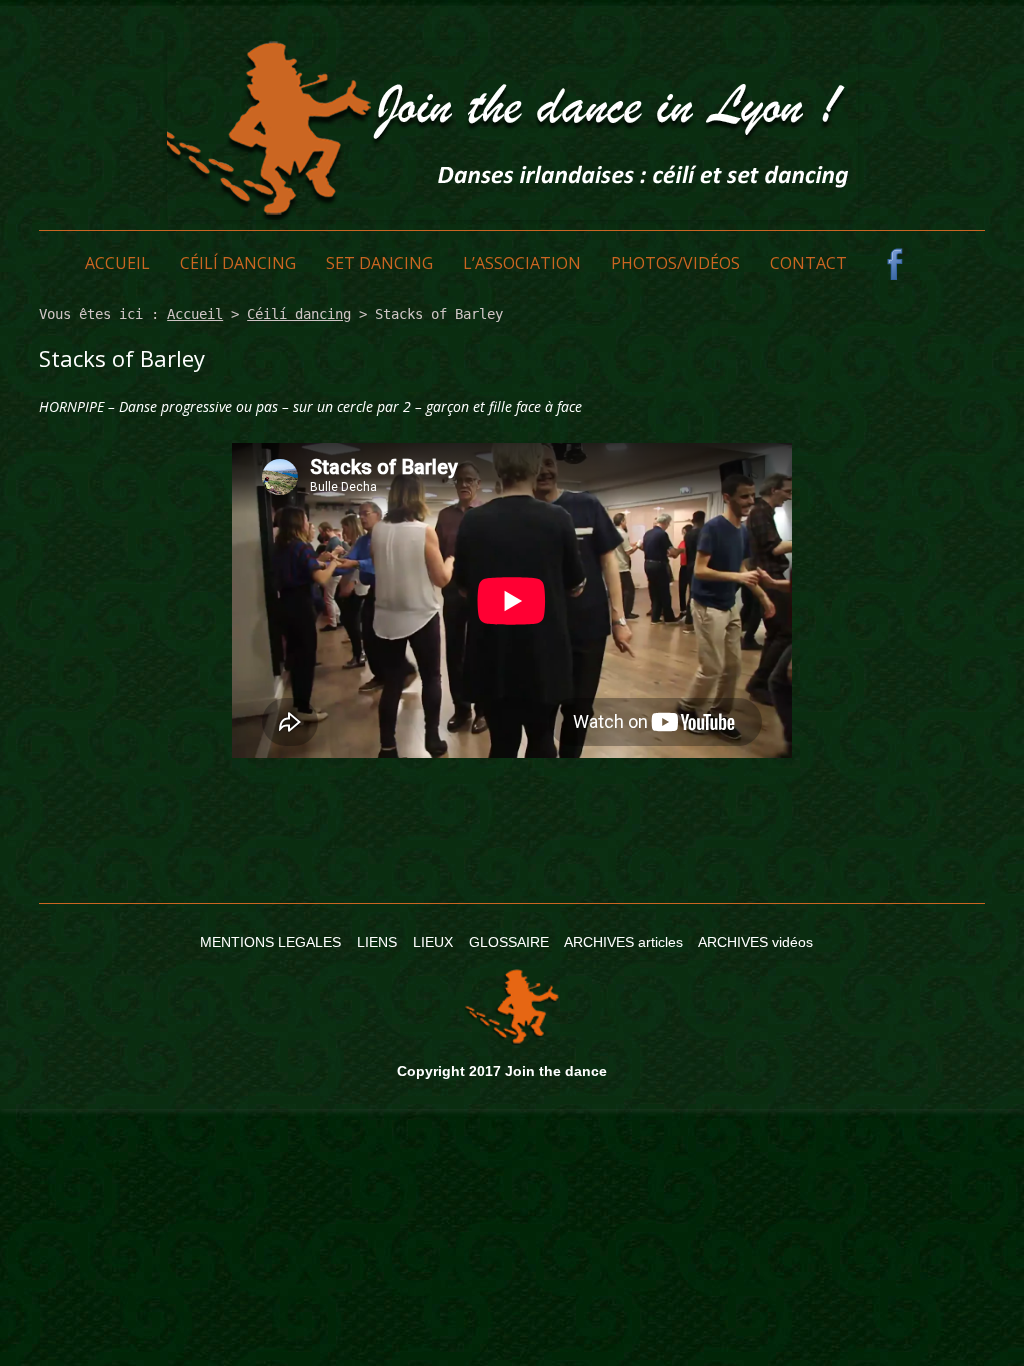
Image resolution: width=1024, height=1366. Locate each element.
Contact (808, 263)
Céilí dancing (238, 263)
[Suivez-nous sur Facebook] (895, 264)
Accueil (117, 263)
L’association (522, 263)
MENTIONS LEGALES (270, 942)
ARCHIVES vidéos (755, 942)
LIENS (377, 942)
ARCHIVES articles (623, 942)
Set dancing (379, 263)
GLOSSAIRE (509, 942)
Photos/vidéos (675, 263)
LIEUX (433, 942)
